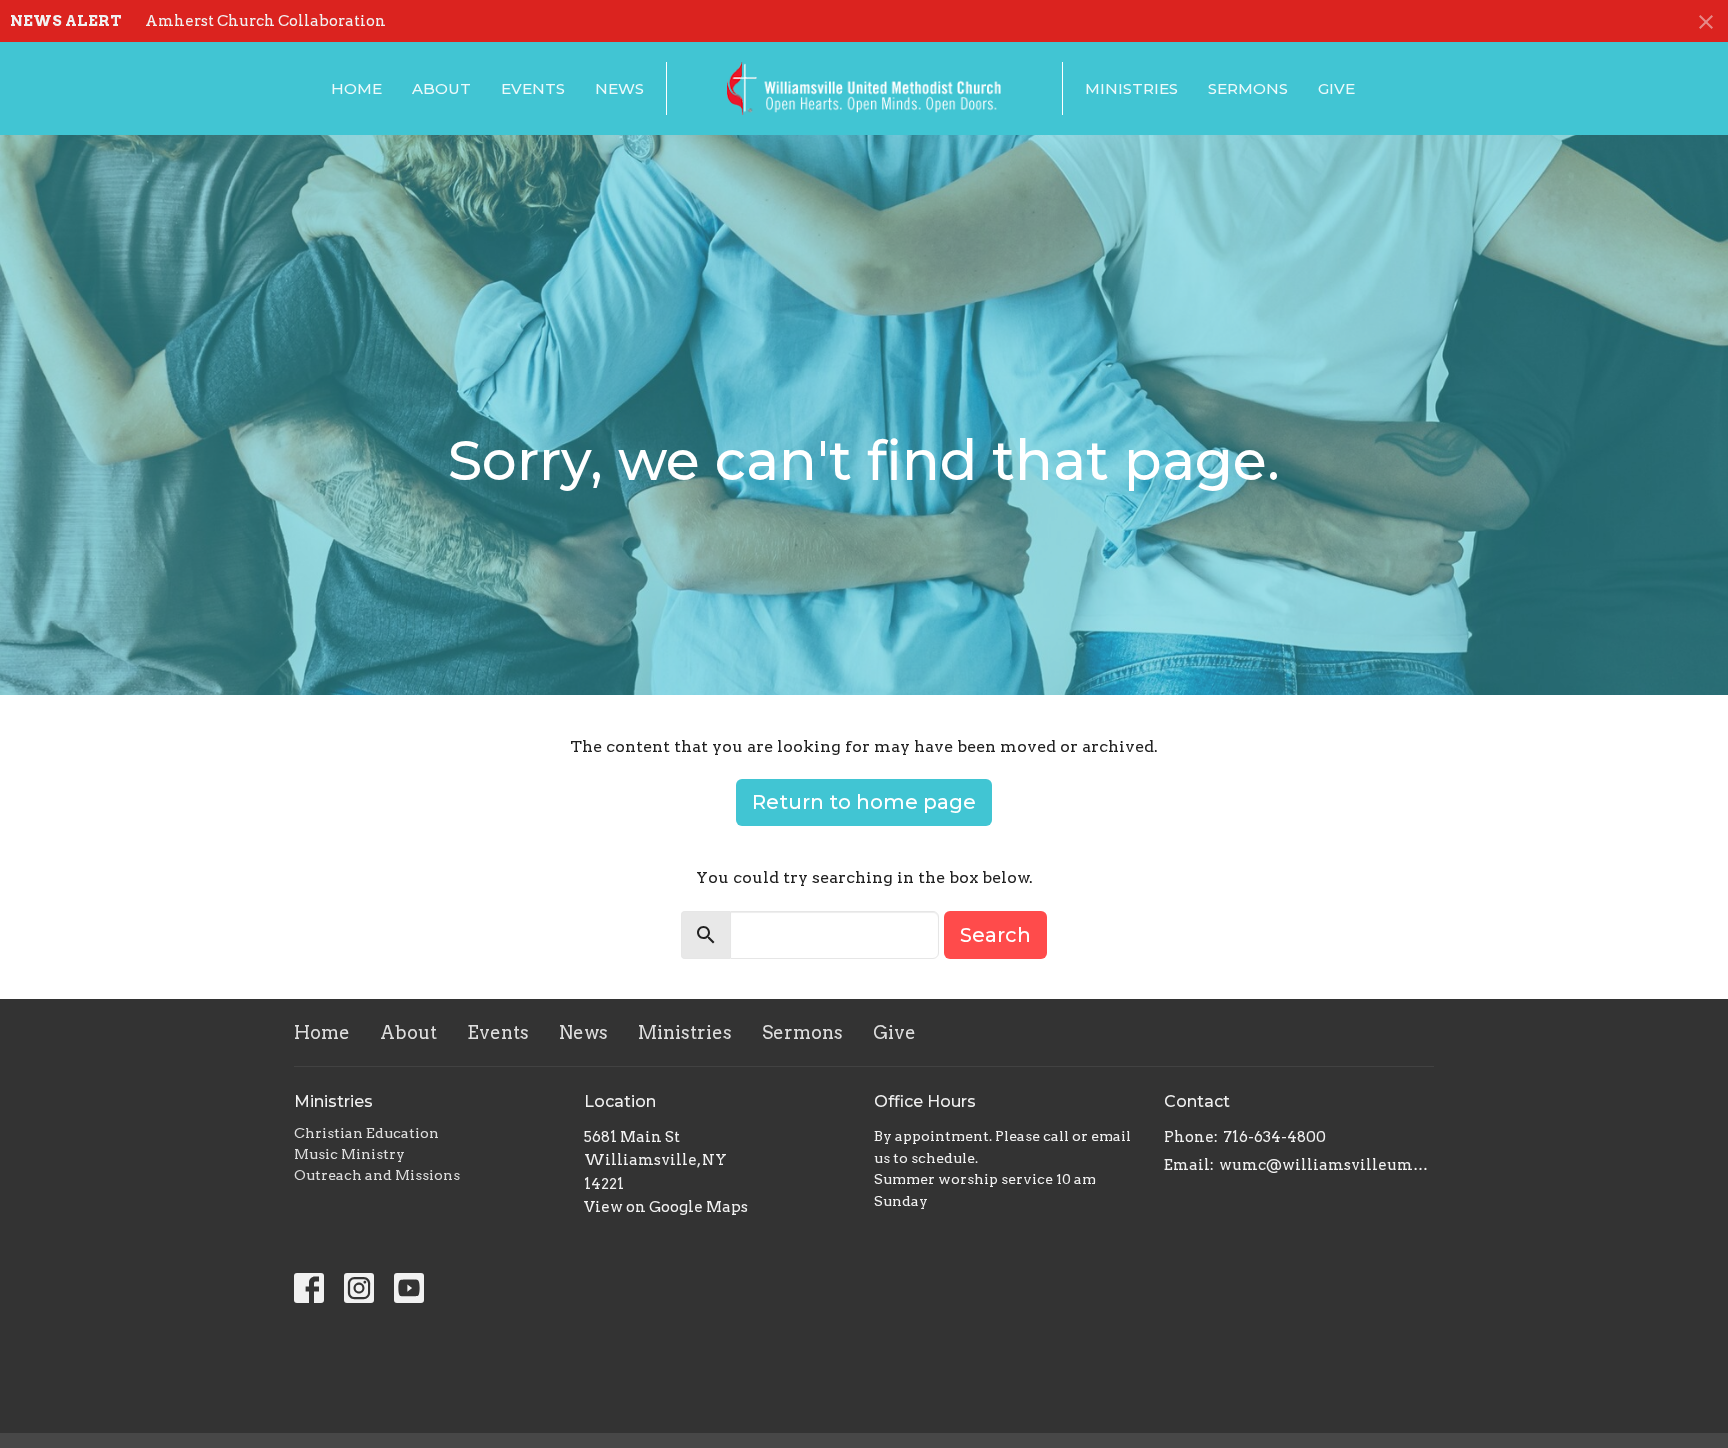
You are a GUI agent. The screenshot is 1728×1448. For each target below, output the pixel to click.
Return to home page (864, 802)
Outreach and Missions (377, 1175)
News (619, 88)
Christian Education (366, 1133)
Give (1336, 88)
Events (533, 88)
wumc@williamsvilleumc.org (1326, 1165)
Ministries (1131, 88)
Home (356, 88)
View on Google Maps (666, 1207)
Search (995, 935)
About (441, 88)
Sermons (1248, 88)
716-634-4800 (1274, 1137)
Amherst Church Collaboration (265, 21)
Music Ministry (349, 1154)
